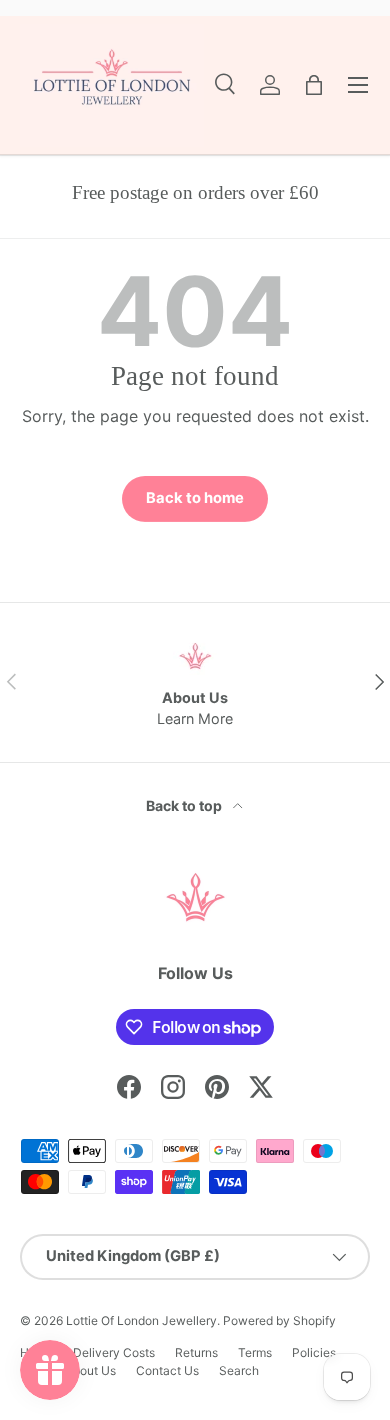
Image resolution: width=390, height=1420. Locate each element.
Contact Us (167, 1370)
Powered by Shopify (279, 1320)
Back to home (195, 498)
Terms (255, 1352)
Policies (314, 1352)
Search (239, 1370)
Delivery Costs (114, 1352)
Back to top (185, 805)
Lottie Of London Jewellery (141, 1320)
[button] (314, 85)
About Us (90, 1370)
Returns (196, 1352)
